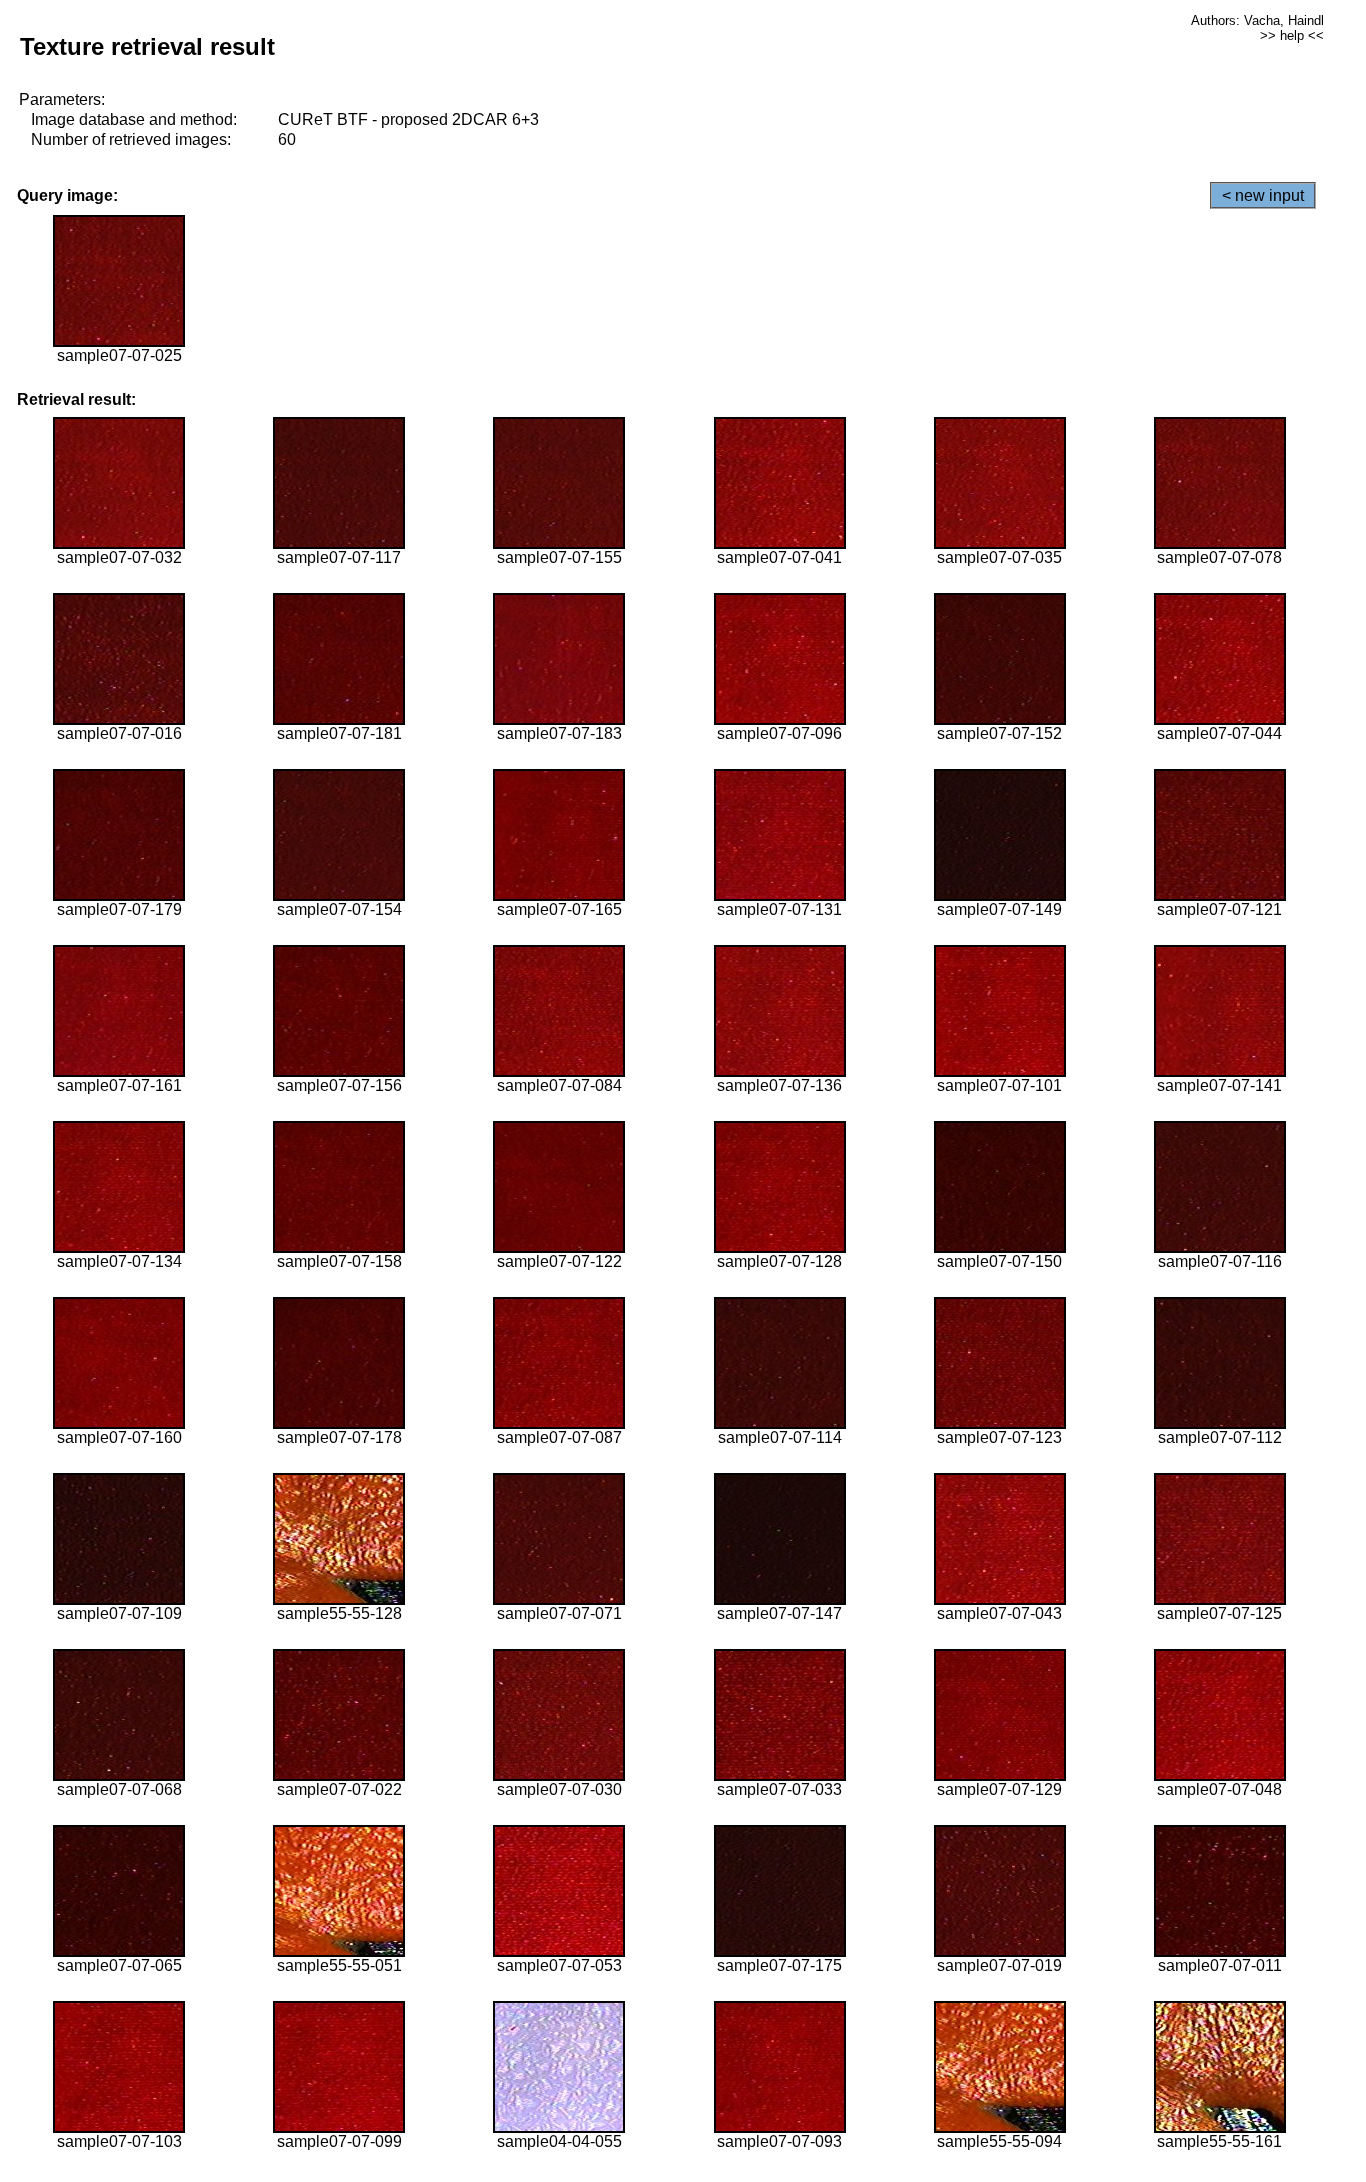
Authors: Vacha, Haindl (1257, 20)
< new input (1263, 195)
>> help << (1292, 35)
